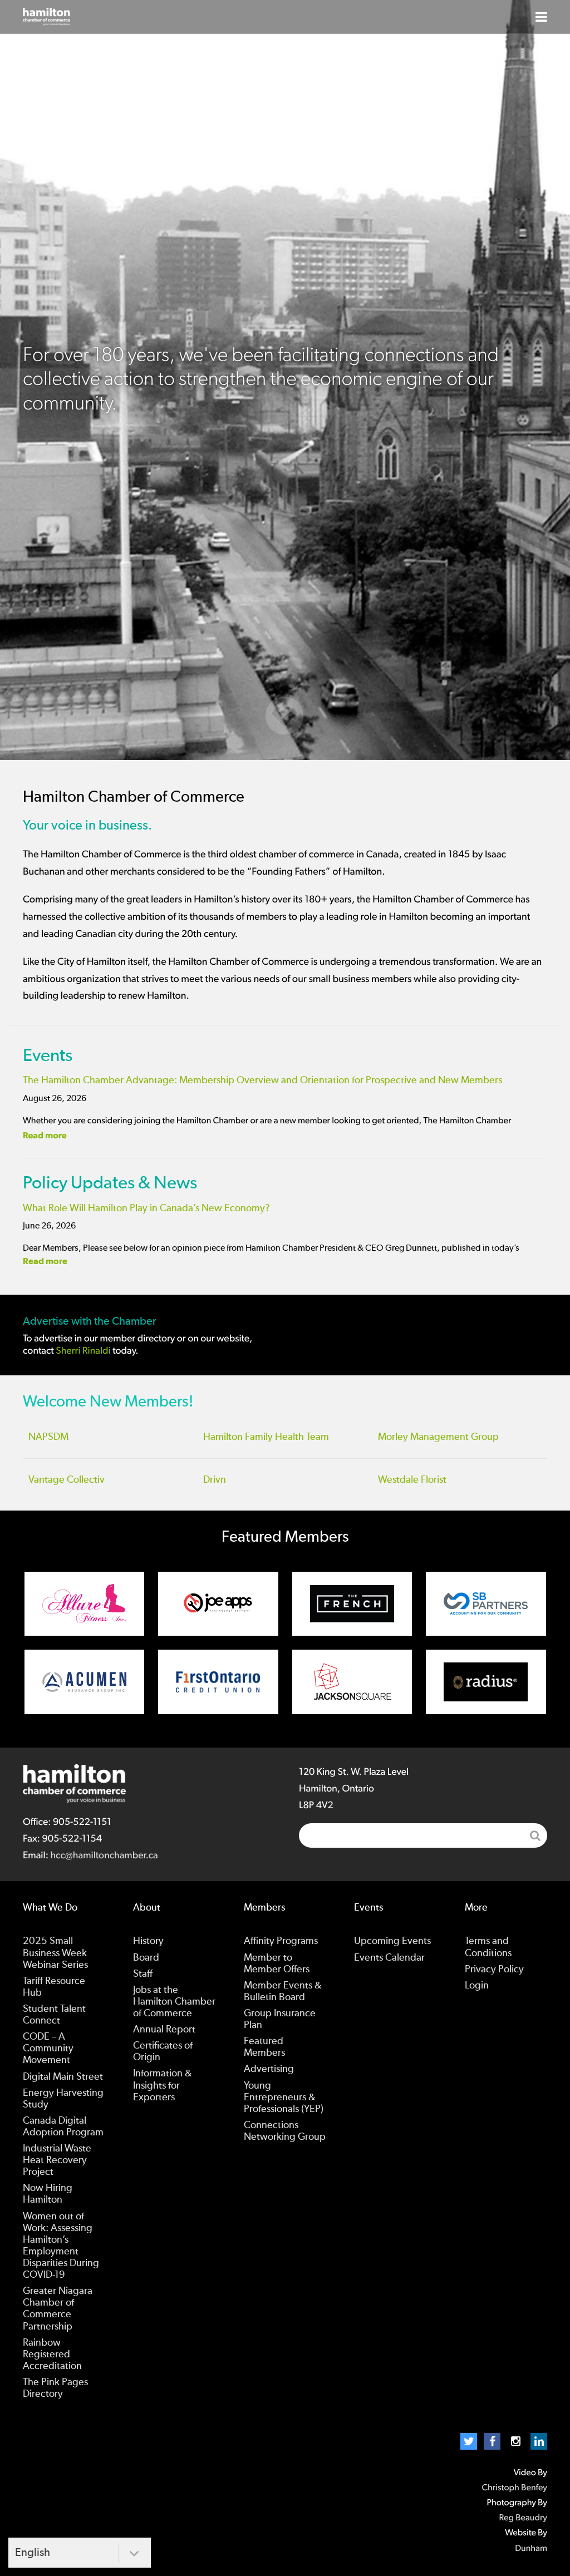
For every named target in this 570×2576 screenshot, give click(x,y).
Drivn (215, 1480)
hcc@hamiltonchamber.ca (104, 1855)
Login (477, 1986)
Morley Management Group (438, 1437)
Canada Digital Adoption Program (63, 2127)
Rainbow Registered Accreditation (52, 2355)
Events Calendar (389, 1958)
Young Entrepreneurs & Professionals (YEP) (284, 2098)
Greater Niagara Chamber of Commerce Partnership (58, 2309)
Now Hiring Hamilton (48, 2194)
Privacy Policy (494, 1970)
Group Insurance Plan (280, 2019)
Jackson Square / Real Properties (352, 1682)
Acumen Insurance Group (85, 1682)
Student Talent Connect (54, 2015)
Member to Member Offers (277, 1964)
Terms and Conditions (488, 1947)
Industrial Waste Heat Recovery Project (57, 2160)
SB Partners (486, 1604)
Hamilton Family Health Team (266, 1437)
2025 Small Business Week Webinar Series (55, 1953)
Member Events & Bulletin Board (282, 1992)
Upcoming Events (392, 1941)
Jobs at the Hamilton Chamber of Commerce (174, 2002)
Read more (45, 1136)
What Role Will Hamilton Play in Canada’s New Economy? (146, 1208)
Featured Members (264, 2047)
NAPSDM (48, 1437)
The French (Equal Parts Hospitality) (352, 1604)
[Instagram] (515, 2441)
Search (535, 1835)
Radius (486, 1682)
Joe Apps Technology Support (218, 1604)
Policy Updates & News (110, 1183)
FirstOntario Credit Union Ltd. (218, 1682)
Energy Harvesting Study (63, 2099)
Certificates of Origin (163, 2052)
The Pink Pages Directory (55, 2388)
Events (48, 1055)
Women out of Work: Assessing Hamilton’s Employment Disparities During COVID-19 (61, 2246)
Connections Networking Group (285, 2131)
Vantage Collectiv (67, 1480)
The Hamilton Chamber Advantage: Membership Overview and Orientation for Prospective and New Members (262, 1080)
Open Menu (541, 17)
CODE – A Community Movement (48, 2049)
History (148, 1941)
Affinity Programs (281, 1941)
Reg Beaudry (523, 2518)
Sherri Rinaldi (83, 1351)
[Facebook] (492, 2441)
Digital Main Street (63, 2077)
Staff (143, 1974)
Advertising (269, 2069)
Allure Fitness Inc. (85, 1604)
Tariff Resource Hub (54, 1987)
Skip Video (285, 715)
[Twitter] (469, 2441)
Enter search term (423, 1835)
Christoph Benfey (514, 2488)
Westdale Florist (412, 1480)
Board (146, 1958)
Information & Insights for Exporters (162, 2085)
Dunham (531, 2549)
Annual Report (164, 2030)
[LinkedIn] (539, 2441)
